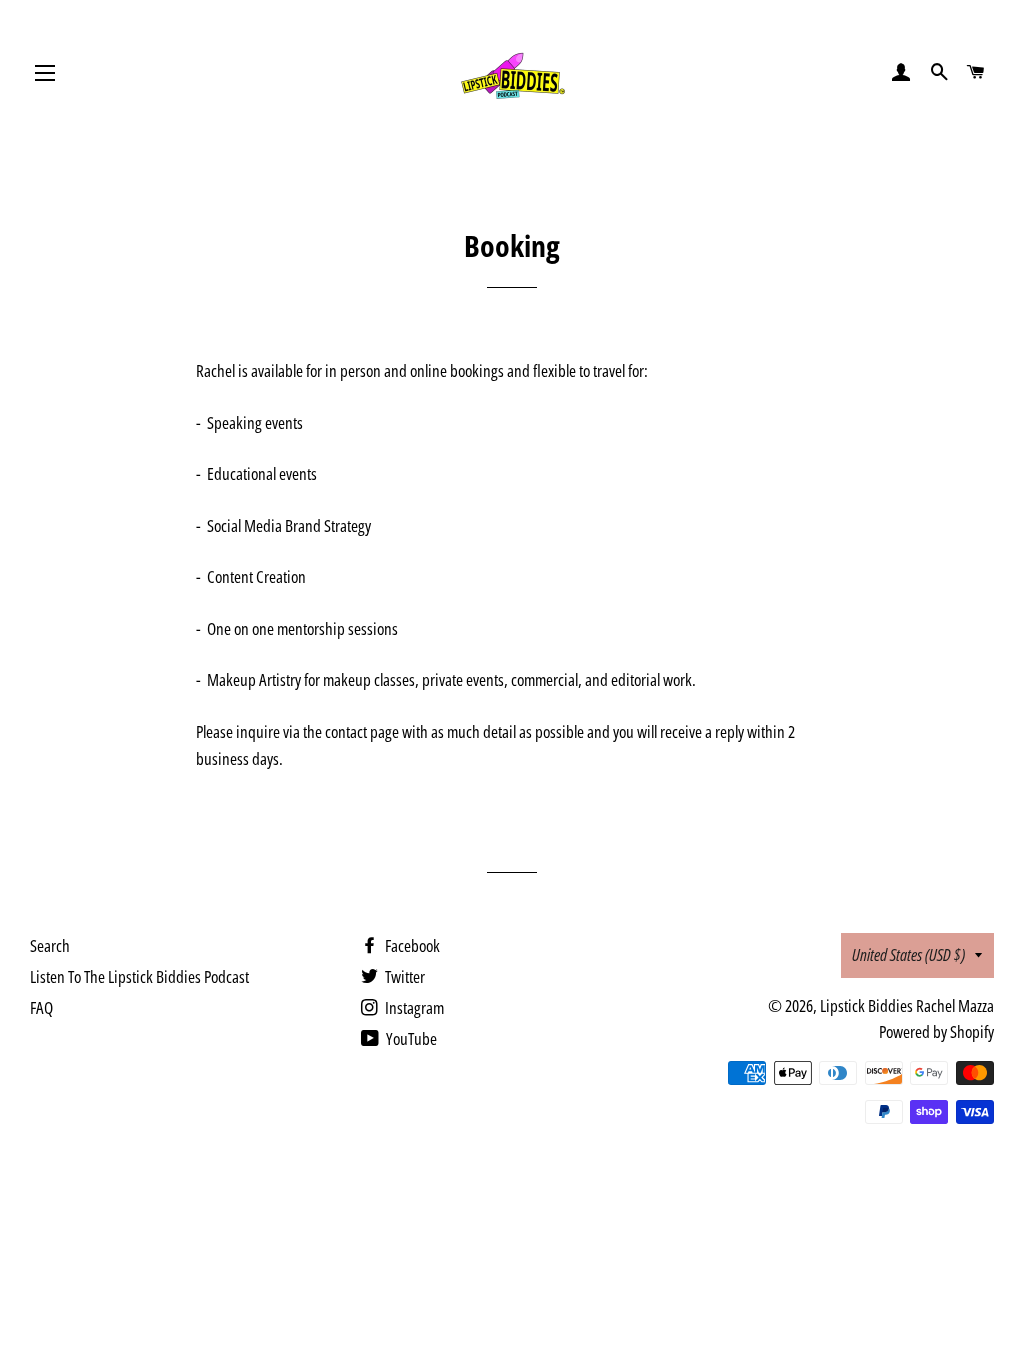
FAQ (41, 1007)
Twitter (403, 976)
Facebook (411, 945)
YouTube (410, 1038)
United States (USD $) (908, 954)
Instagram (413, 1007)
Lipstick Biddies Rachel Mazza (907, 1005)
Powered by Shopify (936, 1031)
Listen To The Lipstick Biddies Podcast (139, 976)
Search (50, 945)
